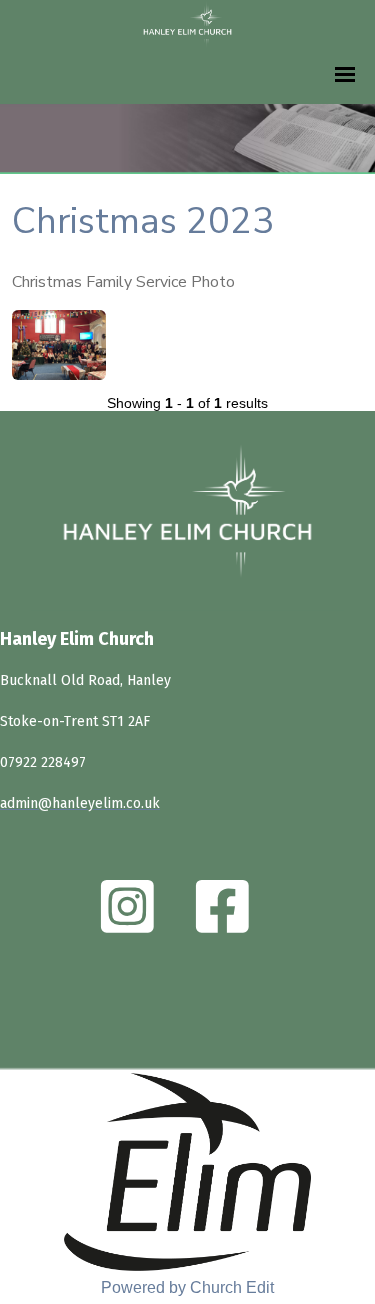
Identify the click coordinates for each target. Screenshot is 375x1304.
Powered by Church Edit (187, 1287)
